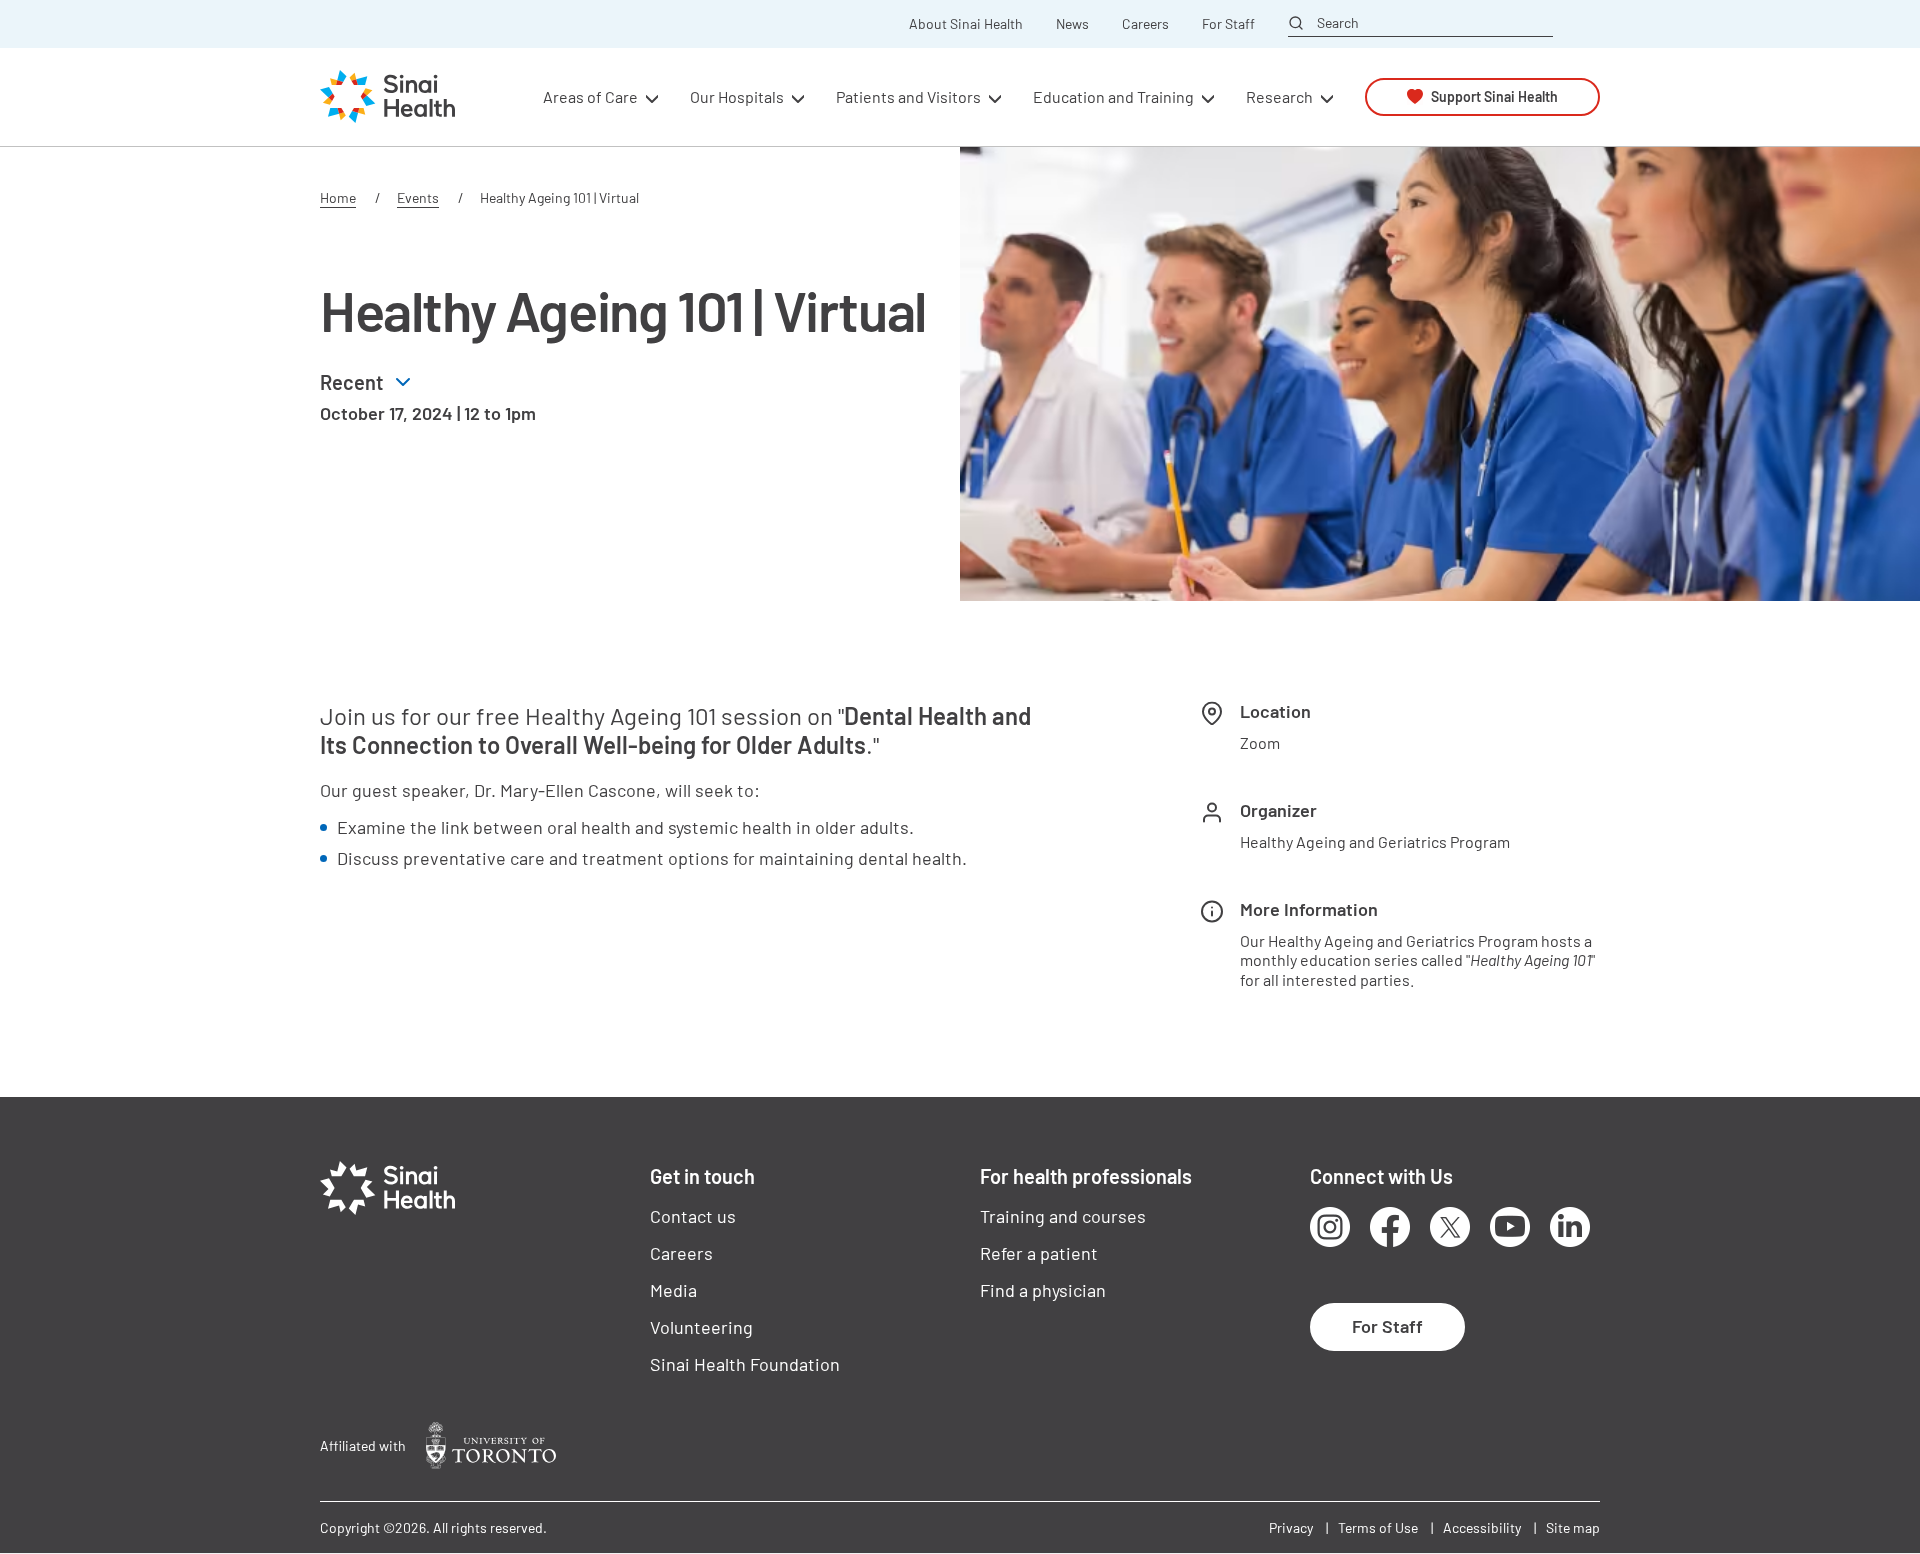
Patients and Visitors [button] (908, 96)
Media (673, 1290)
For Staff (1228, 24)
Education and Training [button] (1113, 96)
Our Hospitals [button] (737, 96)
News (1072, 24)
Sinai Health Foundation (745, 1364)
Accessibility (1482, 1527)
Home (338, 197)
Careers (1145, 24)
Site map (1573, 1527)
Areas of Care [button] (590, 96)
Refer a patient (1039, 1253)
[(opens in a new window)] (491, 1445)
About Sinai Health (966, 24)
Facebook (1390, 1227)
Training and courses (1063, 1216)
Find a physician (1043, 1290)
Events (418, 197)
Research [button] (1279, 96)
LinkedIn (1570, 1227)
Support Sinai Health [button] (1494, 96)
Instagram (1330, 1227)
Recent (351, 382)
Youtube (1510, 1227)
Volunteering (701, 1327)
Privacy (1291, 1527)
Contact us (693, 1216)
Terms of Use (1378, 1527)
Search (1338, 23)
